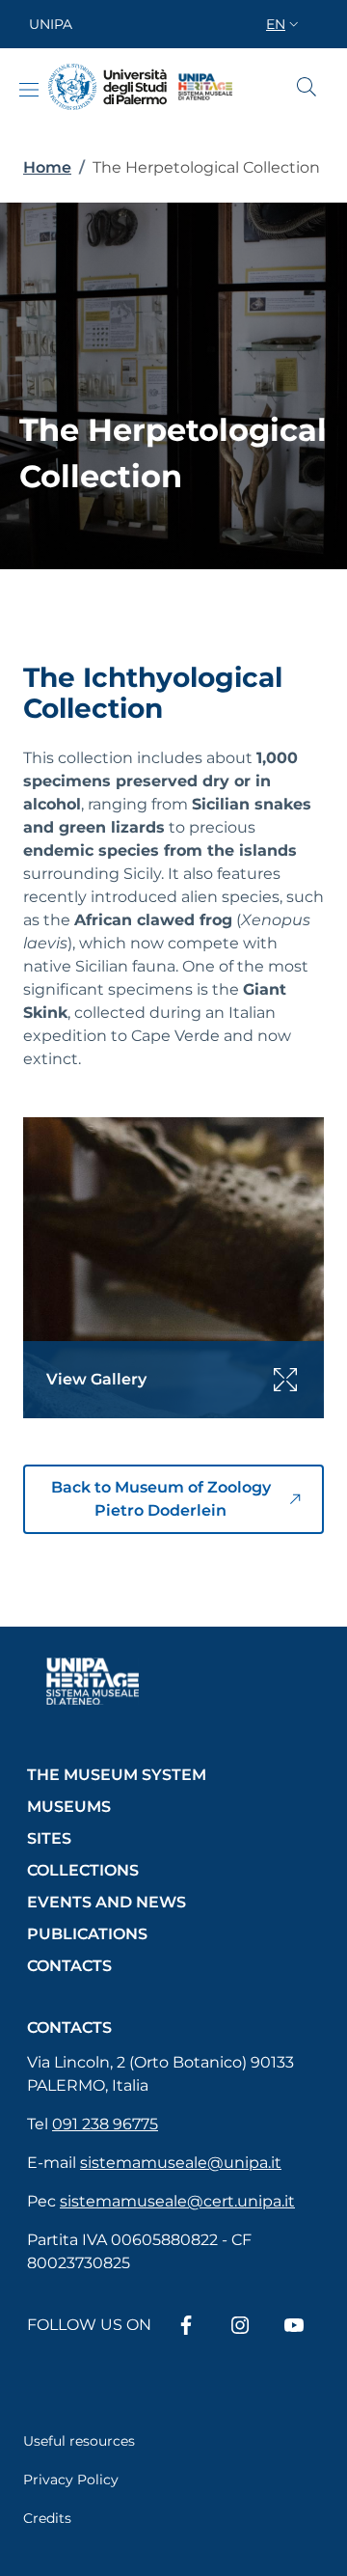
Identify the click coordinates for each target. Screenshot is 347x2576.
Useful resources (79, 2441)
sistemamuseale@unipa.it (181, 2163)
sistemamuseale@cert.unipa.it (177, 2201)
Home (47, 167)
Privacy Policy (71, 2480)
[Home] (107, 87)
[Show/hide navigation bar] (29, 90)
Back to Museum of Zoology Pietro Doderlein (161, 1499)
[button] (284, 25)
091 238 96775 (105, 2124)
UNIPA (51, 24)
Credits (47, 2518)
